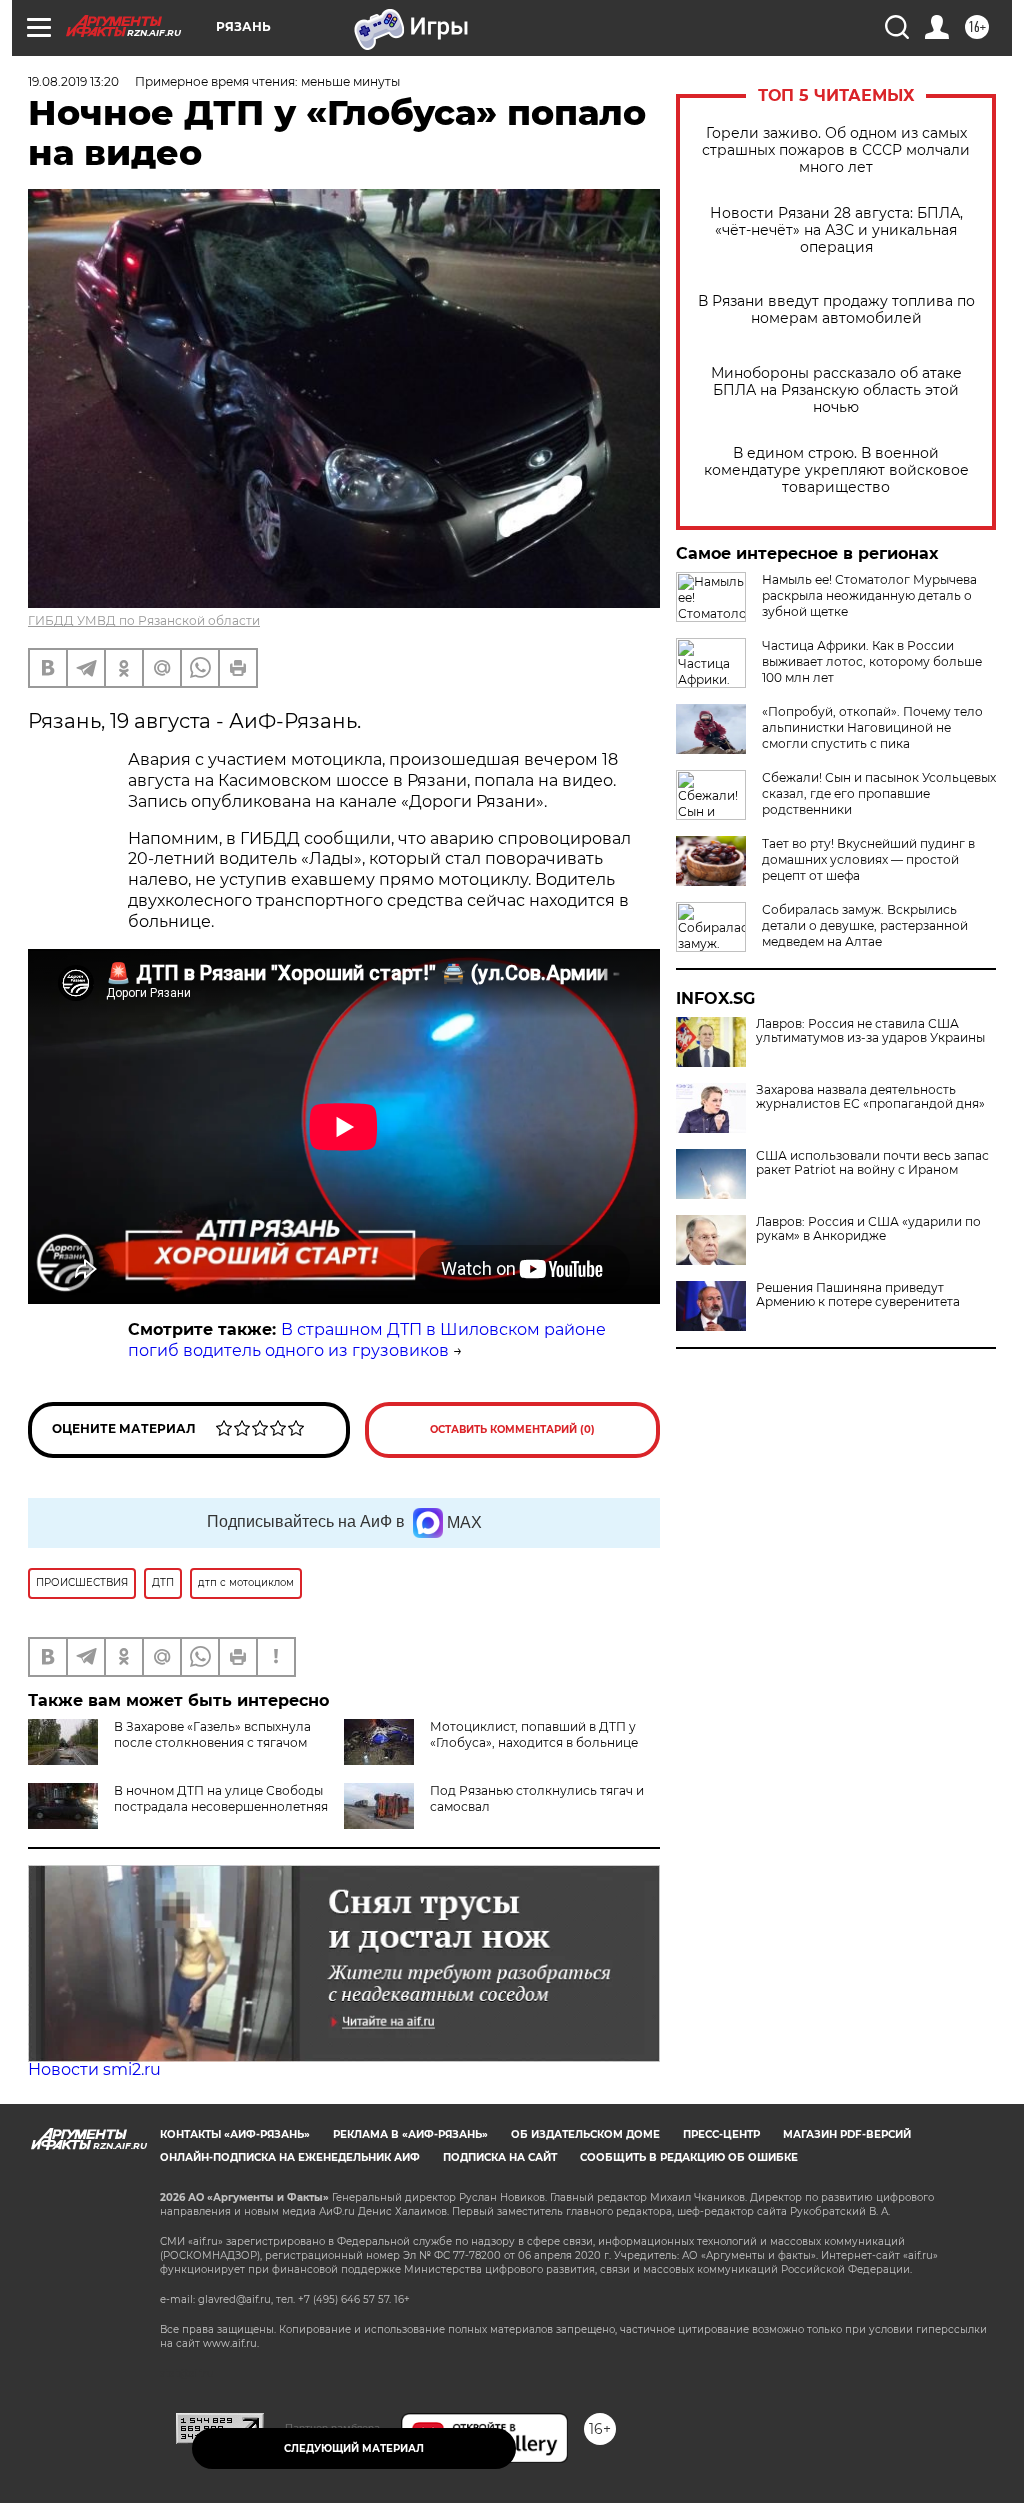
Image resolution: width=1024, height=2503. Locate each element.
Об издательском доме (585, 2134)
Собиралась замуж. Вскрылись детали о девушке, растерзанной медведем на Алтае (865, 925)
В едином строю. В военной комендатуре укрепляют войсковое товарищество (836, 470)
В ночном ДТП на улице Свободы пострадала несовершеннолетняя (221, 1798)
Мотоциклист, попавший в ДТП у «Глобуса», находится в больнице (534, 1734)
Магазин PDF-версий (847, 2134)
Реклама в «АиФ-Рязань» (410, 2134)
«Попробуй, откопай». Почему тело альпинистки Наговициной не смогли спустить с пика (872, 727)
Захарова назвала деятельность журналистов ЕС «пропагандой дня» (870, 1097)
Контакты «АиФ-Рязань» (235, 2134)
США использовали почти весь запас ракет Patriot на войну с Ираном (872, 1163)
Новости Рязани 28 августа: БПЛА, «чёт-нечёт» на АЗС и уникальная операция (836, 230)
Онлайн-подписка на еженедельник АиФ (290, 2157)
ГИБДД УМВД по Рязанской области (144, 620)
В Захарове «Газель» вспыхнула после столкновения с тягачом (212, 1734)
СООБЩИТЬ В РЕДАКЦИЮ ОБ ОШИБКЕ (689, 2157)
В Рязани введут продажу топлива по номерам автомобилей (836, 310)
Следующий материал (354, 2448)
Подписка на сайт (500, 2157)
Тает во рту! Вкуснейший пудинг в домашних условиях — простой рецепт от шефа (868, 859)
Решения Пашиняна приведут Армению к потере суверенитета (858, 1295)
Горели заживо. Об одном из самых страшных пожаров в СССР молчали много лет (836, 150)
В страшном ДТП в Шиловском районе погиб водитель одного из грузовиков (367, 1340)
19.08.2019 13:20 (73, 81)
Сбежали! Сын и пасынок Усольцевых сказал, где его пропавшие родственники (879, 793)
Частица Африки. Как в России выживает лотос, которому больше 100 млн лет (872, 661)
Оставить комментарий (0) (512, 1429)
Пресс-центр (721, 2134)
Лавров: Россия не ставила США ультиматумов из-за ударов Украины (870, 1031)
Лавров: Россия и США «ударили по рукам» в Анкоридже (868, 1229)
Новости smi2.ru (94, 2069)
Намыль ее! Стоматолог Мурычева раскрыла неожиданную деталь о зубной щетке (869, 595)
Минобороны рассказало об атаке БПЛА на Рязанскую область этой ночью (836, 390)
